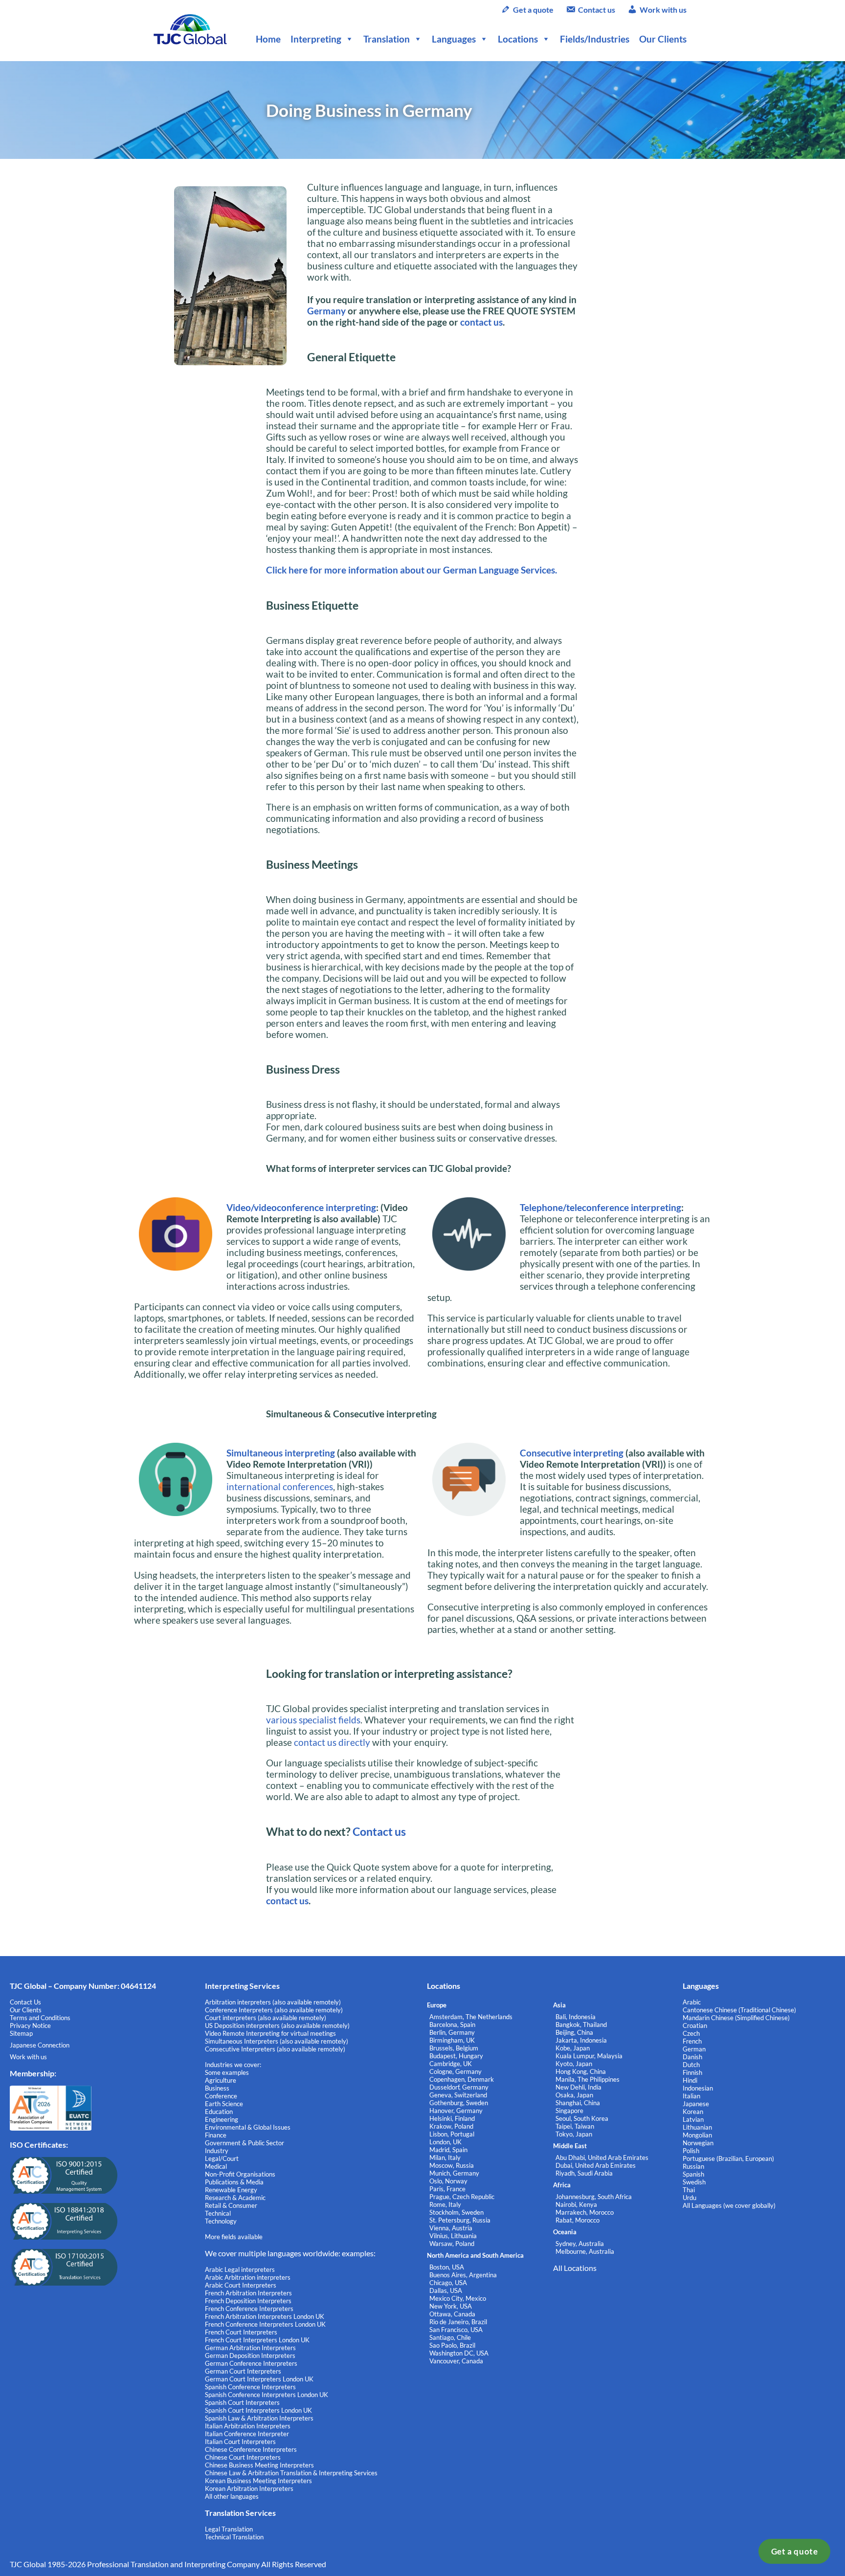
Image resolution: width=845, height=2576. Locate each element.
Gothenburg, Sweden (459, 2103)
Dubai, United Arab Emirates (596, 2165)
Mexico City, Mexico (458, 2298)
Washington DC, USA (459, 2353)
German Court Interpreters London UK (259, 2379)
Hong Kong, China (581, 2071)
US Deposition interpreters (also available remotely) (277, 2026)
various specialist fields (313, 1720)
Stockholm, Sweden (456, 2212)
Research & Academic (235, 2198)
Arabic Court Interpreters (241, 2285)
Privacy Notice (30, 2026)
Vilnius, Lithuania (453, 2236)
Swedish (694, 2182)
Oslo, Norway (448, 2181)
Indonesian (698, 2088)
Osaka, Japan (574, 2095)
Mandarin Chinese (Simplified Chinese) (736, 2018)
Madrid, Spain (448, 2150)
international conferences (280, 1486)
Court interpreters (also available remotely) (266, 2018)
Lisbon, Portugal (452, 2134)
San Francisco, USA (456, 2330)
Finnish (692, 2072)
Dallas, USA (446, 2290)
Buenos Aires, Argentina (463, 2275)
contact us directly (332, 1742)
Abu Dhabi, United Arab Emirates (602, 2158)
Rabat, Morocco (578, 2220)
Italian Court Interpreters (240, 2442)
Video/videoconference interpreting (301, 1207)
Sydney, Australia (580, 2244)
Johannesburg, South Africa (594, 2197)
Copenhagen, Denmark (462, 2079)
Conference (221, 2096)
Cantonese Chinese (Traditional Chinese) (739, 2010)
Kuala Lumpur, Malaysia (589, 2056)
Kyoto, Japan (574, 2064)
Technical (218, 2213)
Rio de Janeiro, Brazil (458, 2322)
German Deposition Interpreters (250, 2356)
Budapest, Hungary (456, 2056)
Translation (387, 39)
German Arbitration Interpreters (250, 2348)
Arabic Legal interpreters (240, 2269)
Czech (691, 2033)
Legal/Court (222, 2158)
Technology (221, 2221)
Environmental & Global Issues (248, 2127)
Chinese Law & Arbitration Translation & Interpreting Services (291, 2473)
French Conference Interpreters (249, 2309)
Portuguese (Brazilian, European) (728, 2158)
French (692, 2041)
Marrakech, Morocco (585, 2212)
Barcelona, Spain (452, 2025)
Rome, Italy (445, 2204)
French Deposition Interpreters (248, 2301)
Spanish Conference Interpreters (250, 2387)
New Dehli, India (578, 2087)
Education (219, 2112)
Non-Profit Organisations (240, 2174)
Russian (693, 2166)
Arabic (692, 2002)
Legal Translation (229, 2529)
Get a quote (795, 2551)
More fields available (234, 2237)
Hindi (690, 2080)
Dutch (691, 2065)
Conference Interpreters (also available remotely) (274, 2010)
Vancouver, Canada (456, 2361)
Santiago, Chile (450, 2337)
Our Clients (663, 39)
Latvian (693, 2119)
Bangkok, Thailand (581, 2025)
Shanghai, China (578, 2103)
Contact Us (25, 2002)
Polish (691, 2151)
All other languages (232, 2496)
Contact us (597, 10)
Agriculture (221, 2080)
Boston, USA (447, 2267)
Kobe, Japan (573, 2048)
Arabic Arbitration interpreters (248, 2277)
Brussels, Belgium (454, 2048)
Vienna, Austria (451, 2228)
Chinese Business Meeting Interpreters (259, 2465)
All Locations (575, 2268)
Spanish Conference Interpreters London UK (267, 2395)
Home (268, 39)
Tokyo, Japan (574, 2134)
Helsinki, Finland (452, 2118)
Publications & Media (234, 2182)
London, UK (445, 2142)
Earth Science (224, 2104)
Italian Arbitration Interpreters (248, 2426)
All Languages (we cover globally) (729, 2205)
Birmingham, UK (452, 2040)
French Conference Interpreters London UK (265, 2324)
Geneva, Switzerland (458, 2095)
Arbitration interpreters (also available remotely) (273, 2002)
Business (217, 2088)
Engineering (222, 2119)
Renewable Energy (231, 2190)
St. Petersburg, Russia (460, 2220)
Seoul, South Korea (582, 2118)
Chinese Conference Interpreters (251, 2449)
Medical (216, 2166)
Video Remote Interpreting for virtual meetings (271, 2033)
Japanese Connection (40, 2045)
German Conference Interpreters (251, 2363)
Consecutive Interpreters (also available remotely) (275, 2049)
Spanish (693, 2174)
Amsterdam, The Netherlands (471, 2017)
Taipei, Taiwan (575, 2126)
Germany (326, 311)
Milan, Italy (445, 2158)
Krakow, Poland (451, 2126)
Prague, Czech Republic (462, 2197)
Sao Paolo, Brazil (452, 2345)
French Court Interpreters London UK (257, 2340)
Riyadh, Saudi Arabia (584, 2173)
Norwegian (698, 2143)
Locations (518, 39)
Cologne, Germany (456, 2071)
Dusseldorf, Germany (459, 2087)
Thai (689, 2190)
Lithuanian (697, 2127)
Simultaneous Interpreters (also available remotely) (277, 2041)
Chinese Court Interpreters (243, 2457)
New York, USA (451, 2306)
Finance (216, 2135)
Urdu (689, 2198)
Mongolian (697, 2135)
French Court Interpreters (241, 2332)
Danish (692, 2057)
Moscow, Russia (452, 2165)
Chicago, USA (448, 2283)
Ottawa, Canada (452, 2314)
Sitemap (21, 2033)
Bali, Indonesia (576, 2017)
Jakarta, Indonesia (581, 2040)
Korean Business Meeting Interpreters (258, 2481)
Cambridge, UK (451, 2064)
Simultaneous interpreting (281, 1453)
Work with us (663, 10)
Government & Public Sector (245, 2143)
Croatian (695, 2026)
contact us (481, 322)
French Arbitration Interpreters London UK (265, 2316)
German (694, 2049)
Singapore (569, 2111)
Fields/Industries (595, 39)
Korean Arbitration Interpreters (249, 2488)
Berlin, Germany (452, 2032)
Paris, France (447, 2189)
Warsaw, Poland (452, 2244)
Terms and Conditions (40, 2018)
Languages (454, 39)
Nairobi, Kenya (576, 2204)
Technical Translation (234, 2537)
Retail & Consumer (231, 2205)
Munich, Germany (454, 2173)
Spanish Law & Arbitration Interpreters (259, 2418)
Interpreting (316, 39)
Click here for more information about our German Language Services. (411, 570)
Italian (691, 2096)
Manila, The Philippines (588, 2079)
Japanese (696, 2104)
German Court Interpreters (243, 2371)
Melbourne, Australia (585, 2251)
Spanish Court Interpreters (242, 2402)
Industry (217, 2151)
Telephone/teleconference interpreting (600, 1207)
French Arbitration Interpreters (248, 2293)
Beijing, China (574, 2032)
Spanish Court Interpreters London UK (258, 2410)
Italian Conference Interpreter (247, 2434)
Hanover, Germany (456, 2111)
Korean (693, 2112)
